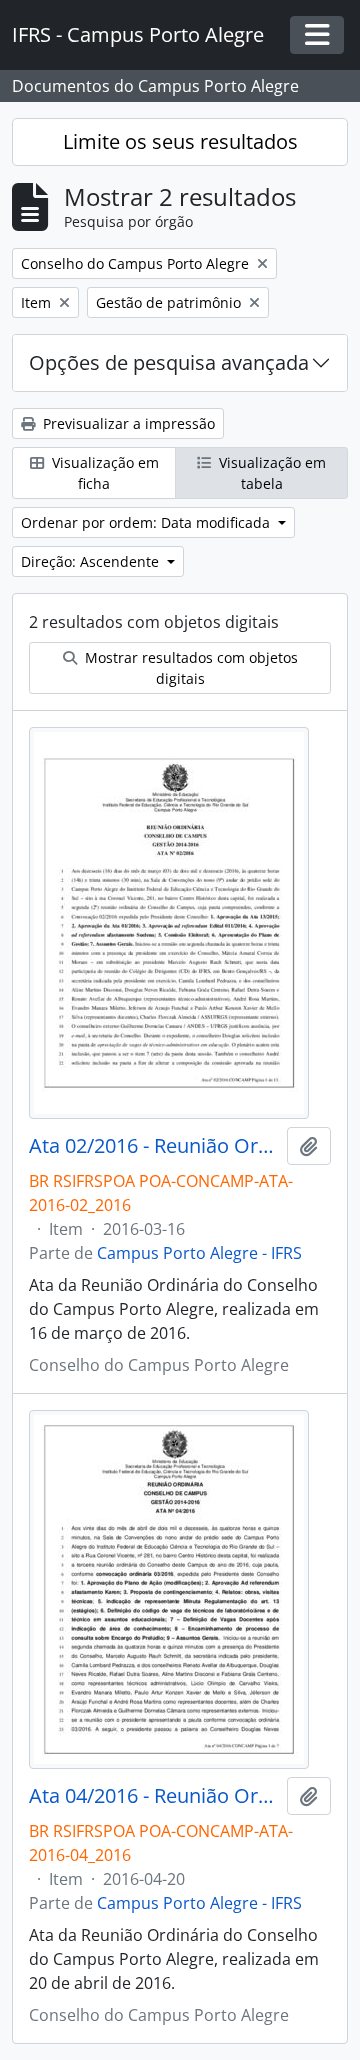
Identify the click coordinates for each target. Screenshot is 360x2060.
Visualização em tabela (270, 473)
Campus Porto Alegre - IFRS (199, 1253)
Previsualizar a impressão (127, 423)
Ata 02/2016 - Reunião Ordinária (154, 1146)
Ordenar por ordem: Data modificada (147, 522)
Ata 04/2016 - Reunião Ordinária (154, 1796)
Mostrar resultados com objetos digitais (189, 668)
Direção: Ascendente (92, 561)
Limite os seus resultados (180, 141)
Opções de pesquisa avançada (169, 362)
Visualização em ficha (103, 473)
